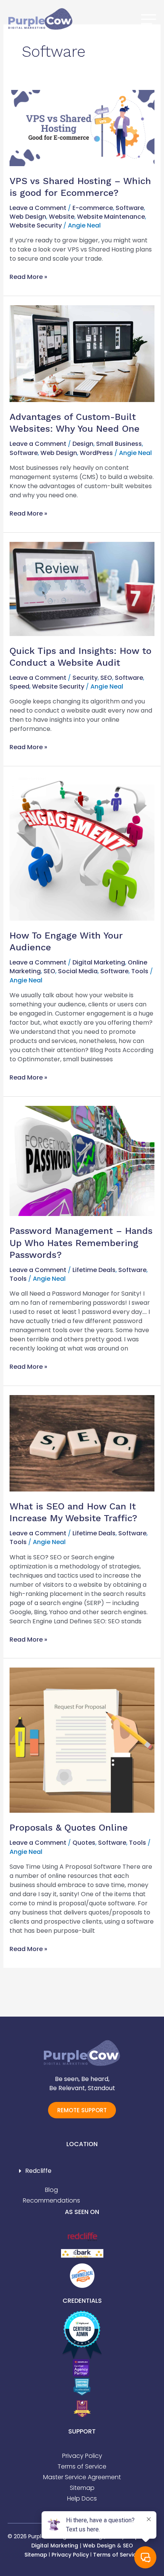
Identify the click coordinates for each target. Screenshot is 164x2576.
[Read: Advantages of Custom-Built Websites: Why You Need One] (82, 353)
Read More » (28, 277)
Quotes (84, 1843)
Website (62, 217)
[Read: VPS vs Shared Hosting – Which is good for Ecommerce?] (82, 127)
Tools (140, 971)
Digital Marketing (99, 962)
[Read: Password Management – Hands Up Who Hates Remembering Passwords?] (82, 1161)
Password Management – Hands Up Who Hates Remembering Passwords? (81, 1243)
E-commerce (93, 208)
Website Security (36, 225)
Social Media (78, 971)
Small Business (119, 444)
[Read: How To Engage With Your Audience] (82, 848)
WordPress (96, 453)
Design (83, 444)
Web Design (28, 217)
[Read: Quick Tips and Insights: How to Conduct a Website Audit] (82, 589)
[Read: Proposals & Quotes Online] (82, 1740)
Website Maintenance (111, 217)
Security (85, 678)
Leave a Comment (38, 208)
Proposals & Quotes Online (69, 1828)
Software (130, 208)
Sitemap (36, 2555)
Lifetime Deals (94, 1270)
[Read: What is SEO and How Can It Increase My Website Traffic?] (82, 1443)
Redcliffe (38, 2171)
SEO (106, 678)
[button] (82, 2171)
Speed (19, 686)
